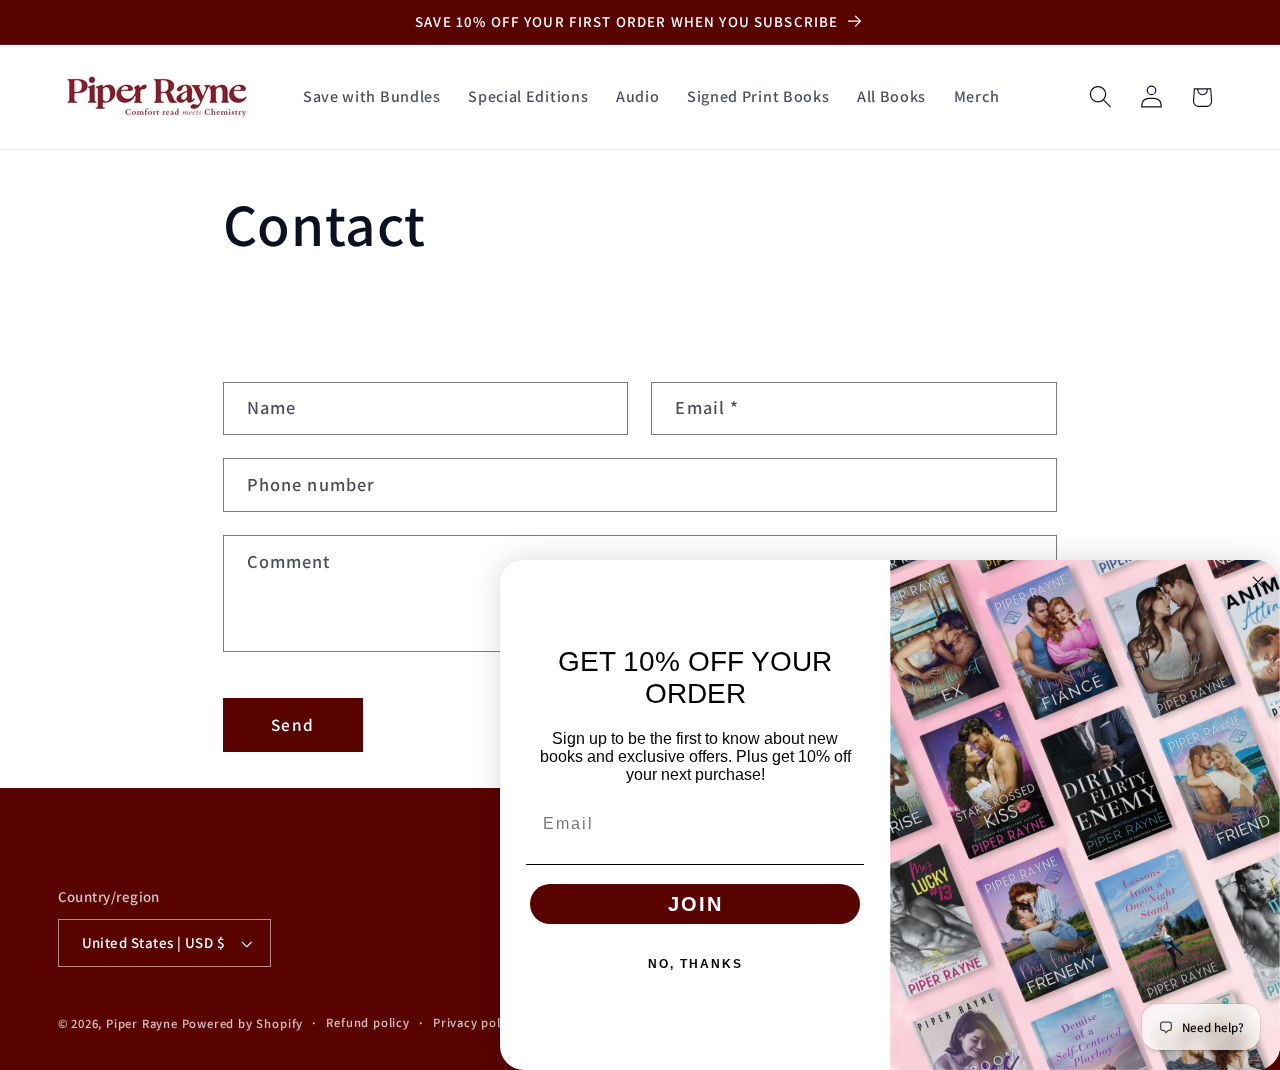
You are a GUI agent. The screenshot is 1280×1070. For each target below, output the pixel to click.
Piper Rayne (142, 1023)
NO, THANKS (695, 964)
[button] (1100, 97)
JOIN (695, 904)
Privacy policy (475, 1022)
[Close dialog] (1258, 582)
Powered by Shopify (243, 1023)
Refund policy (367, 1022)
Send (292, 724)
